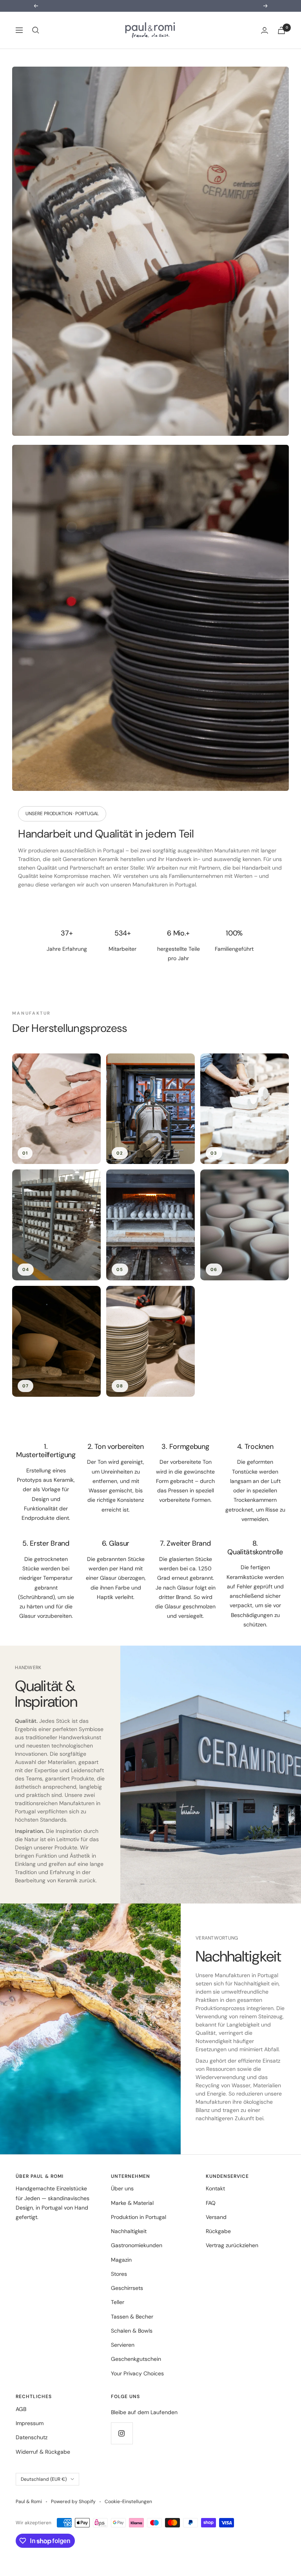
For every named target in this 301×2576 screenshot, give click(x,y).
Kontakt (215, 2188)
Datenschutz (32, 2437)
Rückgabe (218, 2231)
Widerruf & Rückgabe (43, 2452)
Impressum (30, 2423)
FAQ (211, 2203)
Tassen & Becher (132, 2317)
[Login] (265, 30)
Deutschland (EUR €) (44, 2479)
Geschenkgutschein (136, 2359)
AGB (21, 2409)
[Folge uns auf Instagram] (122, 2433)
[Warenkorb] (281, 30)
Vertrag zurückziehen (232, 2245)
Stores (119, 2274)
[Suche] (36, 30)
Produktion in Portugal (139, 2217)
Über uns (122, 2188)
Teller (118, 2302)
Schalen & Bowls (132, 2331)
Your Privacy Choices (137, 2373)
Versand (216, 2217)
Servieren (123, 2345)
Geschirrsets (127, 2288)
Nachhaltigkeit (129, 2231)
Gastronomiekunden (137, 2245)
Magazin (121, 2260)
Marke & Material (132, 2203)
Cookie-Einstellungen (128, 2502)
